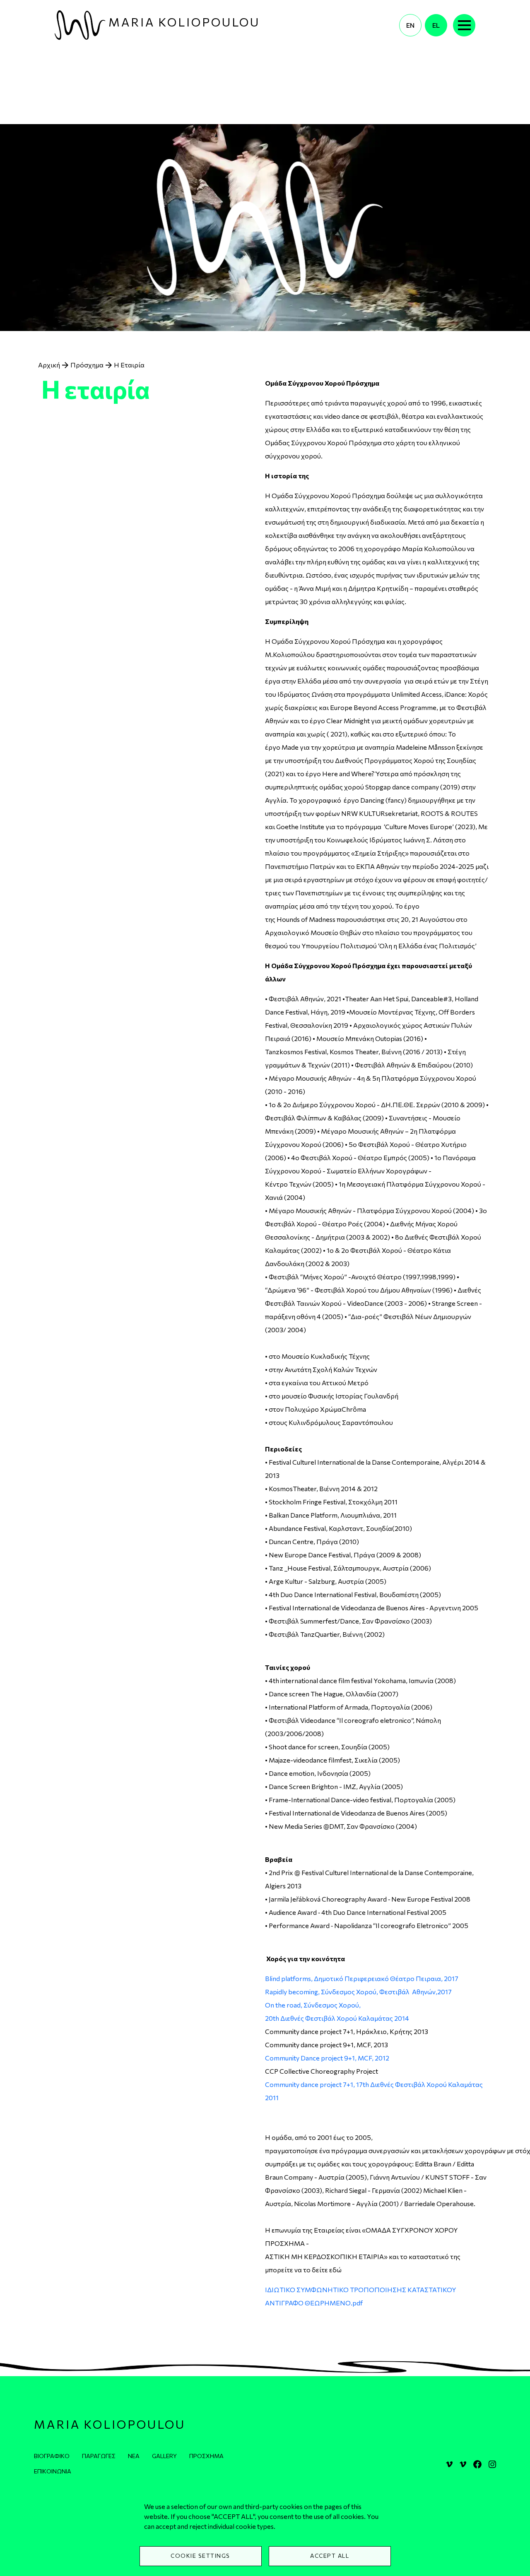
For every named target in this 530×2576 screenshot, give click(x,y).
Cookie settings (200, 2556)
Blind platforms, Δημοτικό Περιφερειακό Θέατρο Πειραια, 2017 (362, 1978)
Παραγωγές (99, 2456)
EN (410, 25)
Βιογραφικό (52, 2456)
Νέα (134, 2456)
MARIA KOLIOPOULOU (184, 22)
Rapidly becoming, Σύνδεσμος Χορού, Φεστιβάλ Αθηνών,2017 (358, 1992)
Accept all (330, 2556)
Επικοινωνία (375, 25)
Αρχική (49, 365)
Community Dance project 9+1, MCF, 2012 (328, 2058)
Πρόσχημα (87, 365)
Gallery (164, 2456)
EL (436, 25)
